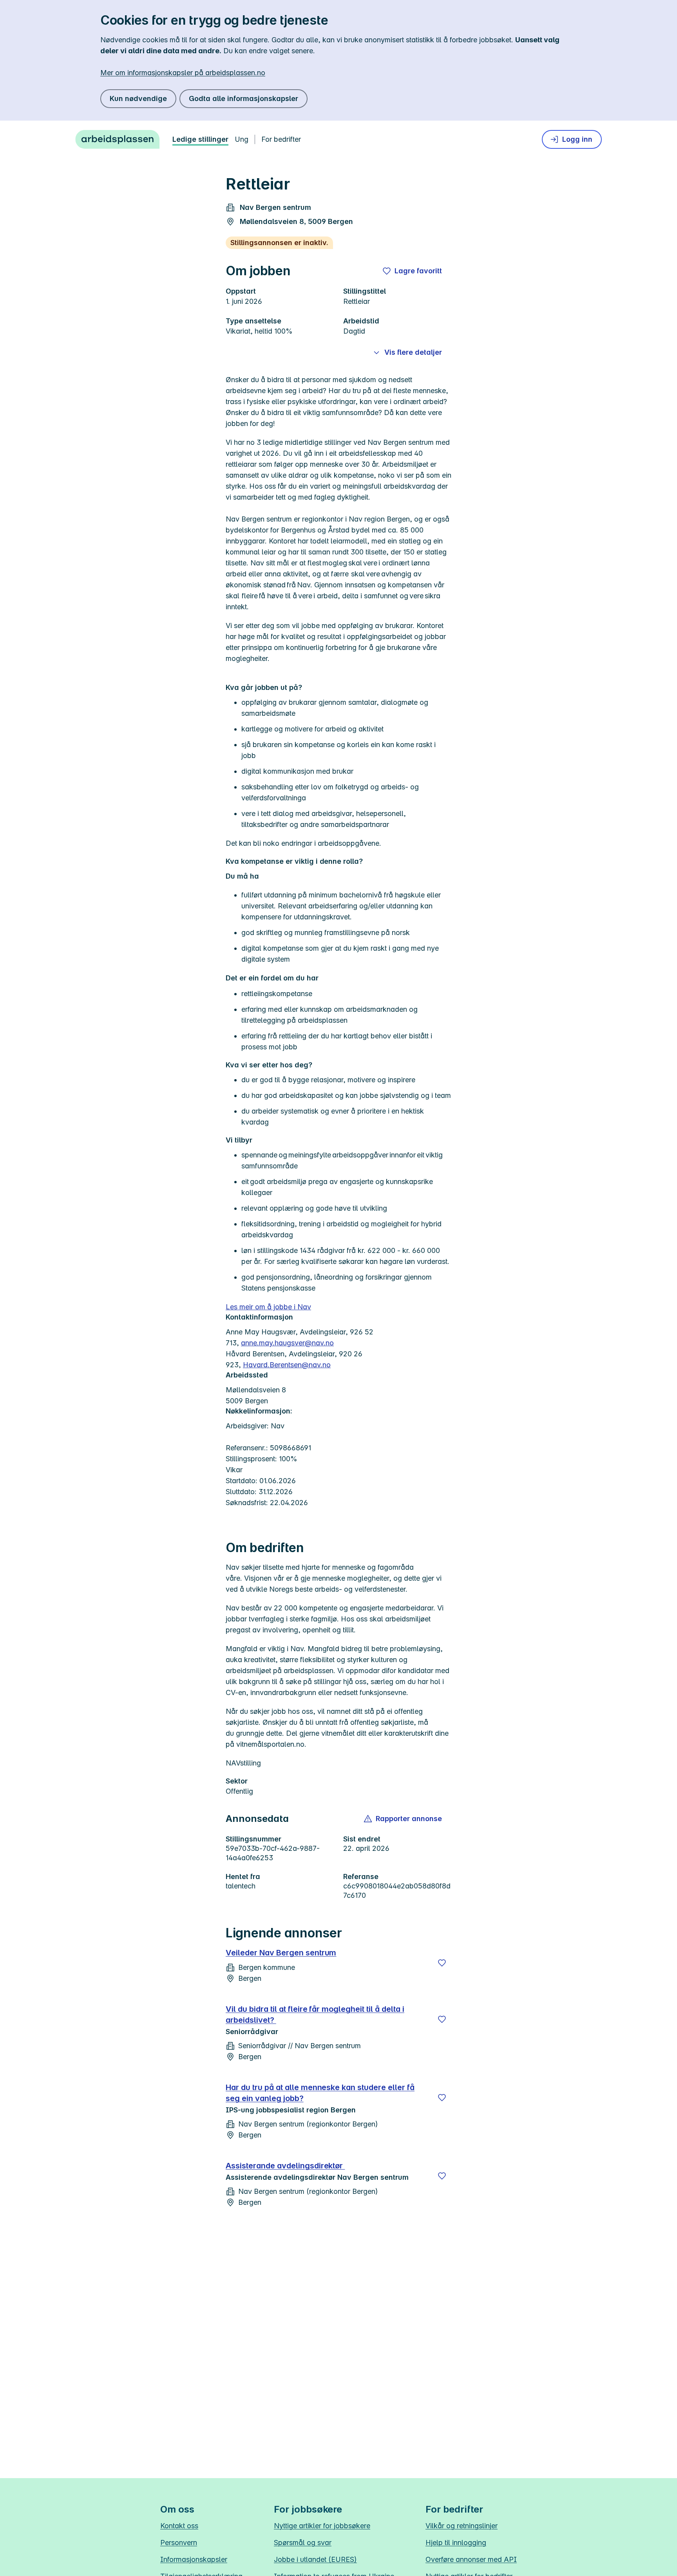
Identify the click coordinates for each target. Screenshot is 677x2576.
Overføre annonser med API (471, 2559)
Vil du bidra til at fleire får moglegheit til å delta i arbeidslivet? (315, 2015)
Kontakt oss (179, 2526)
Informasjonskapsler (194, 2559)
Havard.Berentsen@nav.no (287, 1365)
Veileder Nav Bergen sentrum (281, 1953)
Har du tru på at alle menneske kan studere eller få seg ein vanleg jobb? (320, 2093)
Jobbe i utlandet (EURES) (315, 2559)
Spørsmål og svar (303, 2543)
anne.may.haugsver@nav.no (287, 1343)
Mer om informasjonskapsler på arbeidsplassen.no (183, 73)
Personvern (179, 2543)
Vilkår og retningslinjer (462, 2526)
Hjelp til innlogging (456, 2543)
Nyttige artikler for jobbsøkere (322, 2526)
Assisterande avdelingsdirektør (285, 2166)
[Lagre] (442, 1963)
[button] (403, 1819)
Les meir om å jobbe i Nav (268, 1307)
